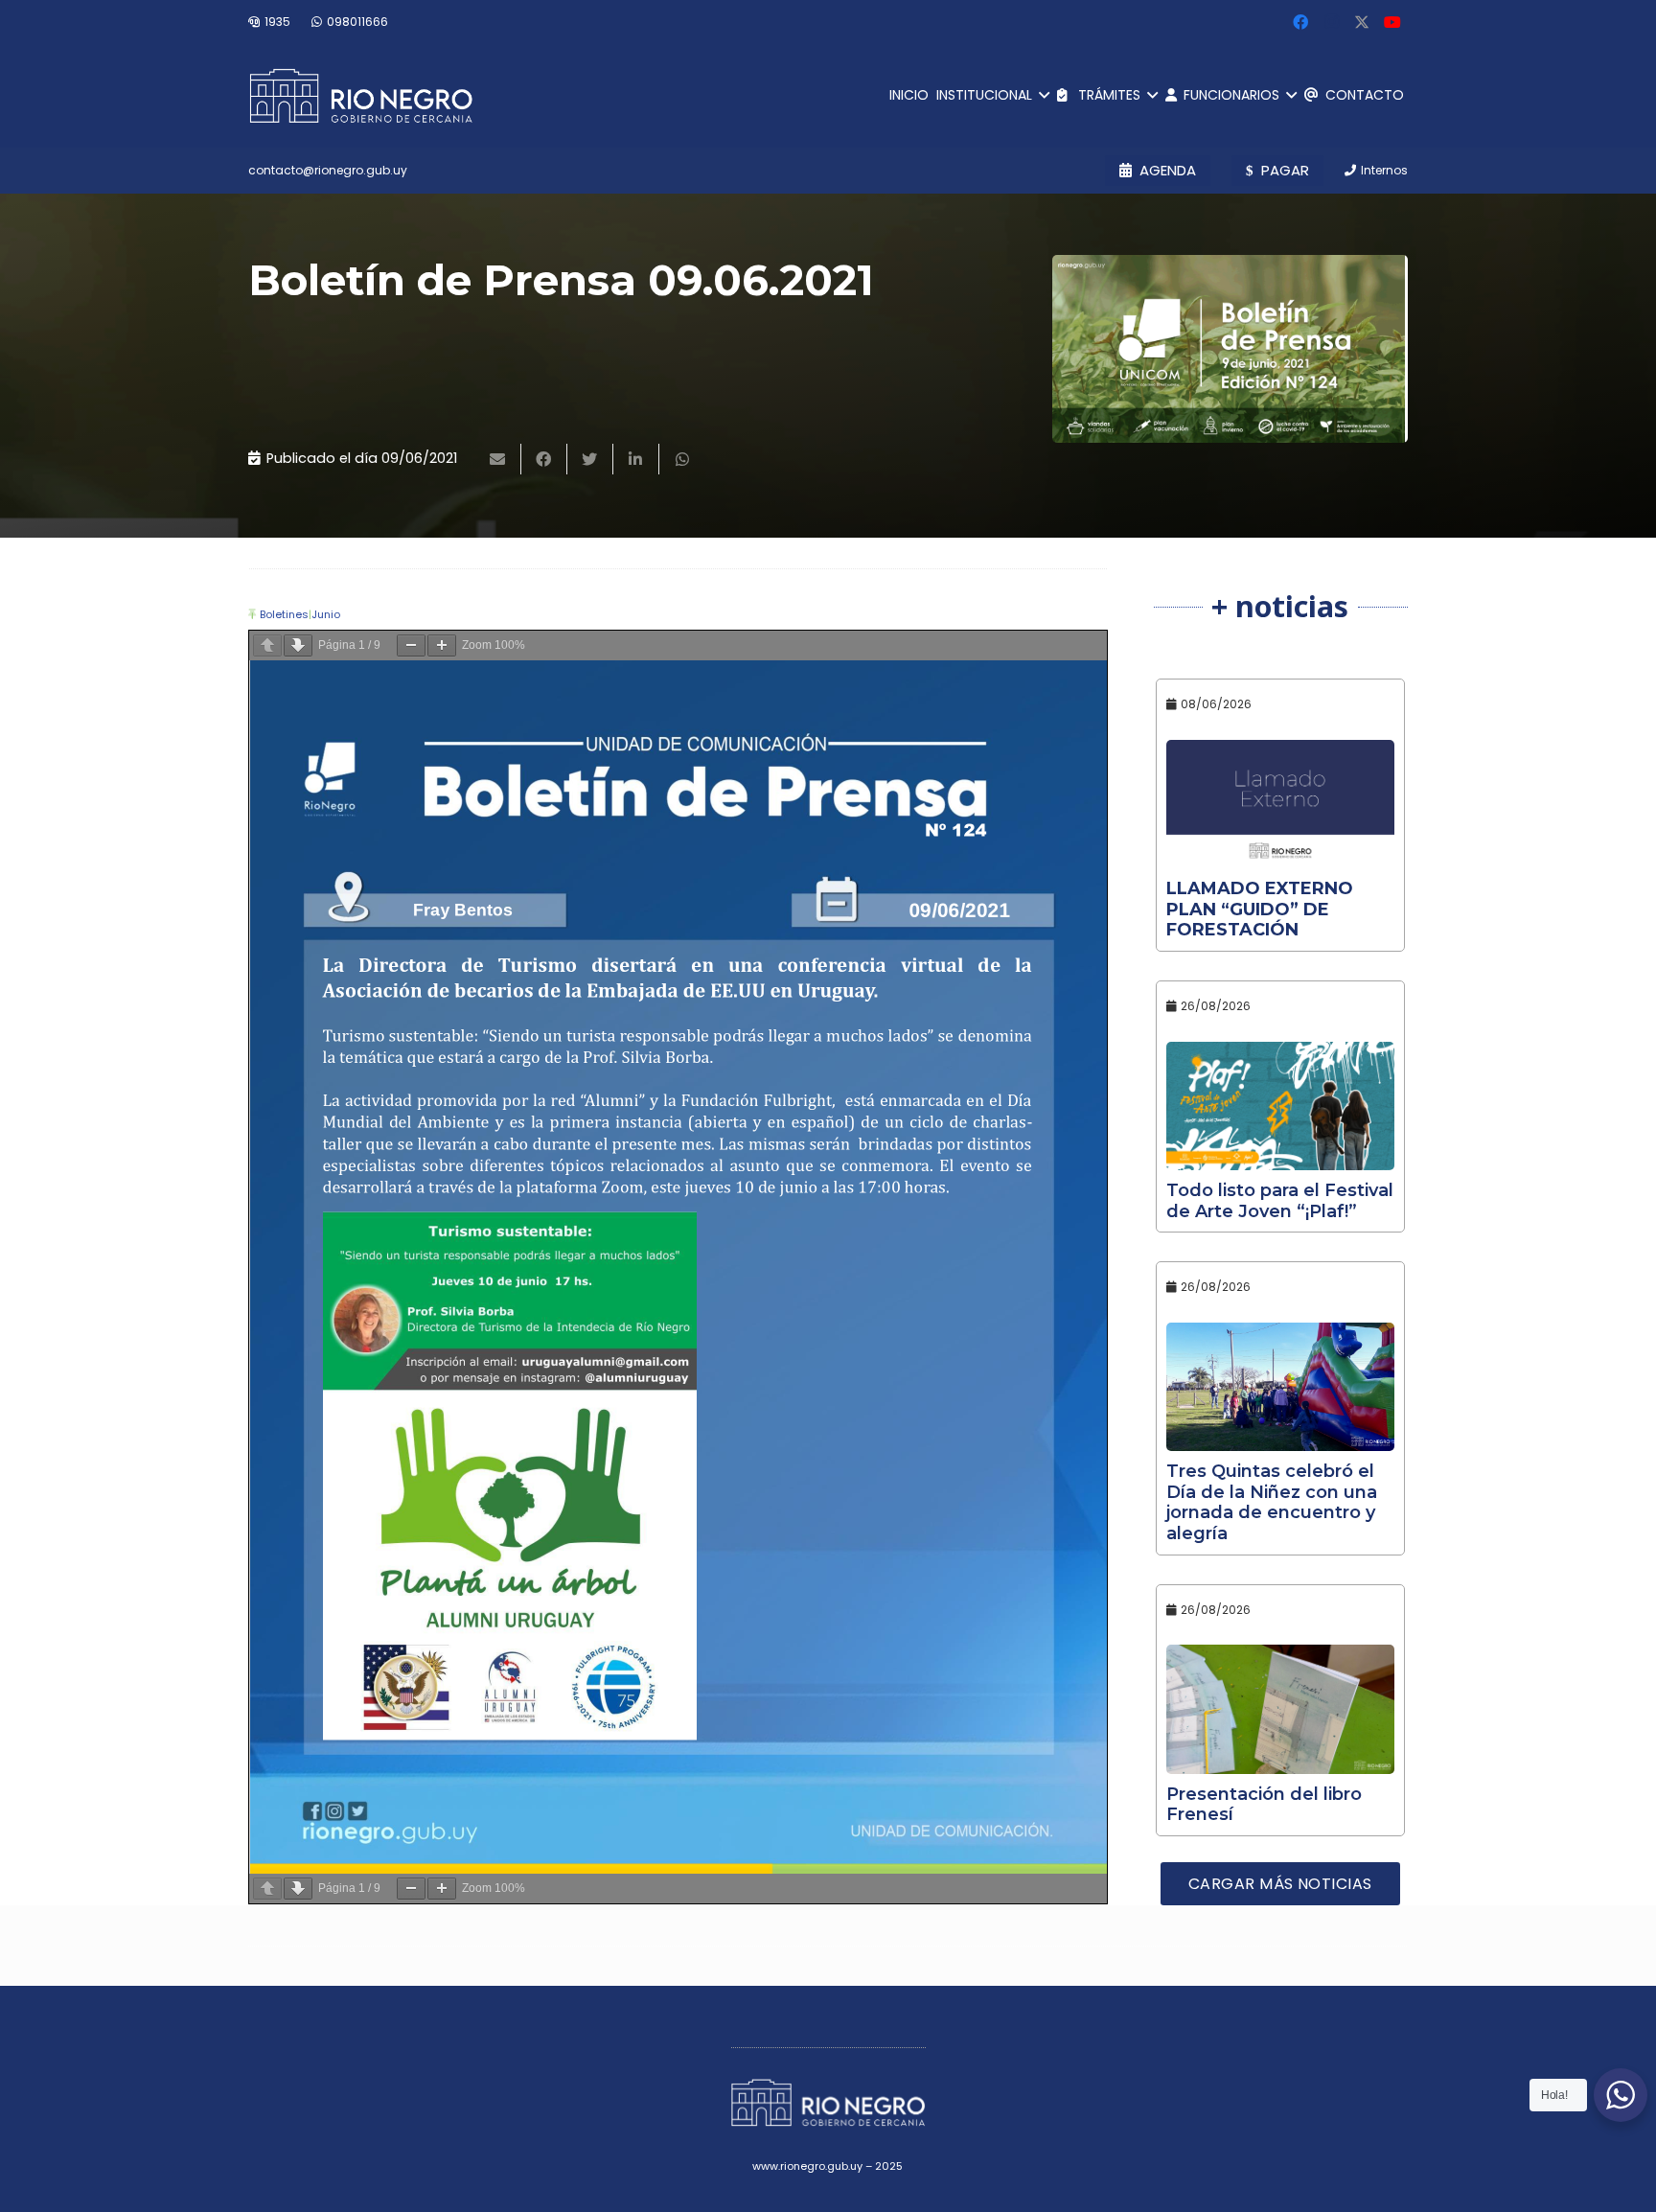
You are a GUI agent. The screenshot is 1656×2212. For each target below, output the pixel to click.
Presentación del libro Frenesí (1264, 1805)
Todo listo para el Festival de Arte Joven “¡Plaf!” (1280, 1201)
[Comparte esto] (544, 459)
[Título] (1362, 22)
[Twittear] (590, 459)
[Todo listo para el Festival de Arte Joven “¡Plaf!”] (1281, 1106)
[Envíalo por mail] (498, 459)
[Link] (361, 96)
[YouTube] (1392, 22)
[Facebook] (1300, 22)
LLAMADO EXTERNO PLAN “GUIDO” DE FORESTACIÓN (1260, 909)
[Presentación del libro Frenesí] (1281, 1709)
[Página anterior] (267, 645)
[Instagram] (1331, 22)
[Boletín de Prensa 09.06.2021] (1230, 349)
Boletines (284, 614)
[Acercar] (442, 645)
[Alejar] (411, 645)
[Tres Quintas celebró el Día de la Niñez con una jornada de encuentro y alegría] (1281, 1387)
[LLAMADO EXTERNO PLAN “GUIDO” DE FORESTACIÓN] (1281, 804)
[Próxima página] (298, 645)
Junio (326, 614)
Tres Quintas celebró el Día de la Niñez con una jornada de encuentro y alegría (1272, 1502)
